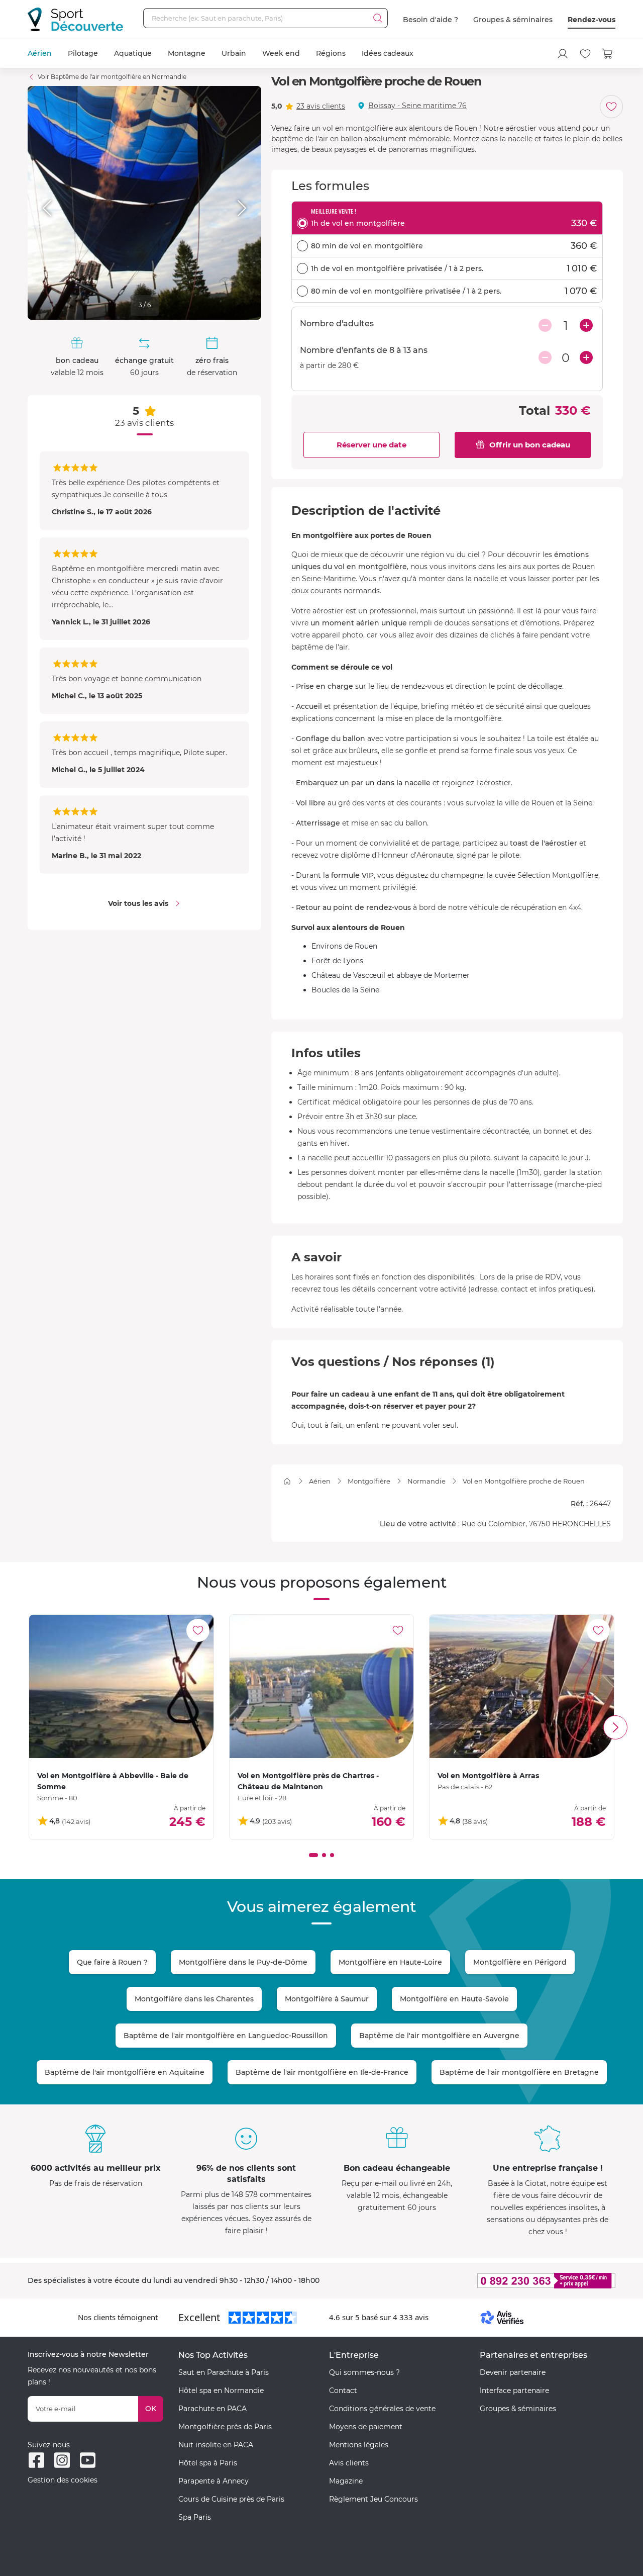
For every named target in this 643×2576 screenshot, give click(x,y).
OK (151, 2409)
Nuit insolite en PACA (216, 2445)
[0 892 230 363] (497, 2281)
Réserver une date (371, 445)
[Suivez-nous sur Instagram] (62, 2460)
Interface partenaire (514, 2390)
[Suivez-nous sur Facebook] (36, 2460)
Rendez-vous (592, 20)
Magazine (346, 2481)
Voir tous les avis (138, 903)
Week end (281, 53)
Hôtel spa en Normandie (221, 2390)
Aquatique (133, 53)
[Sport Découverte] (75, 19)
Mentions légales (359, 2445)
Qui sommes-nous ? (364, 2372)
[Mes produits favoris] (585, 54)
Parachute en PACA (212, 2409)
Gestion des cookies (63, 2480)
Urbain (234, 53)
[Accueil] (287, 1481)
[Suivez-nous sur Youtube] (88, 2460)
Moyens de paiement (366, 2427)
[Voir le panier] (608, 54)
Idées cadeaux (388, 53)
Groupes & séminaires (513, 20)
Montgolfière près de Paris (225, 2427)
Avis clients (349, 2463)
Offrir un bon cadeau (530, 445)
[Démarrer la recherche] (378, 18)
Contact (343, 2390)
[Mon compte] (563, 54)
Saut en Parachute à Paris (224, 2372)
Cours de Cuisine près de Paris (231, 2499)
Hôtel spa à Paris (208, 2463)
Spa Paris (195, 2517)
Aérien (40, 53)
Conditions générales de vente (382, 2409)
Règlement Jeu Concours (373, 2499)
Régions (331, 53)
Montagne (187, 53)
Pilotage (83, 53)
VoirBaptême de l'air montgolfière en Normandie (112, 77)
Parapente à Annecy (213, 2481)
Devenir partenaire (513, 2372)
